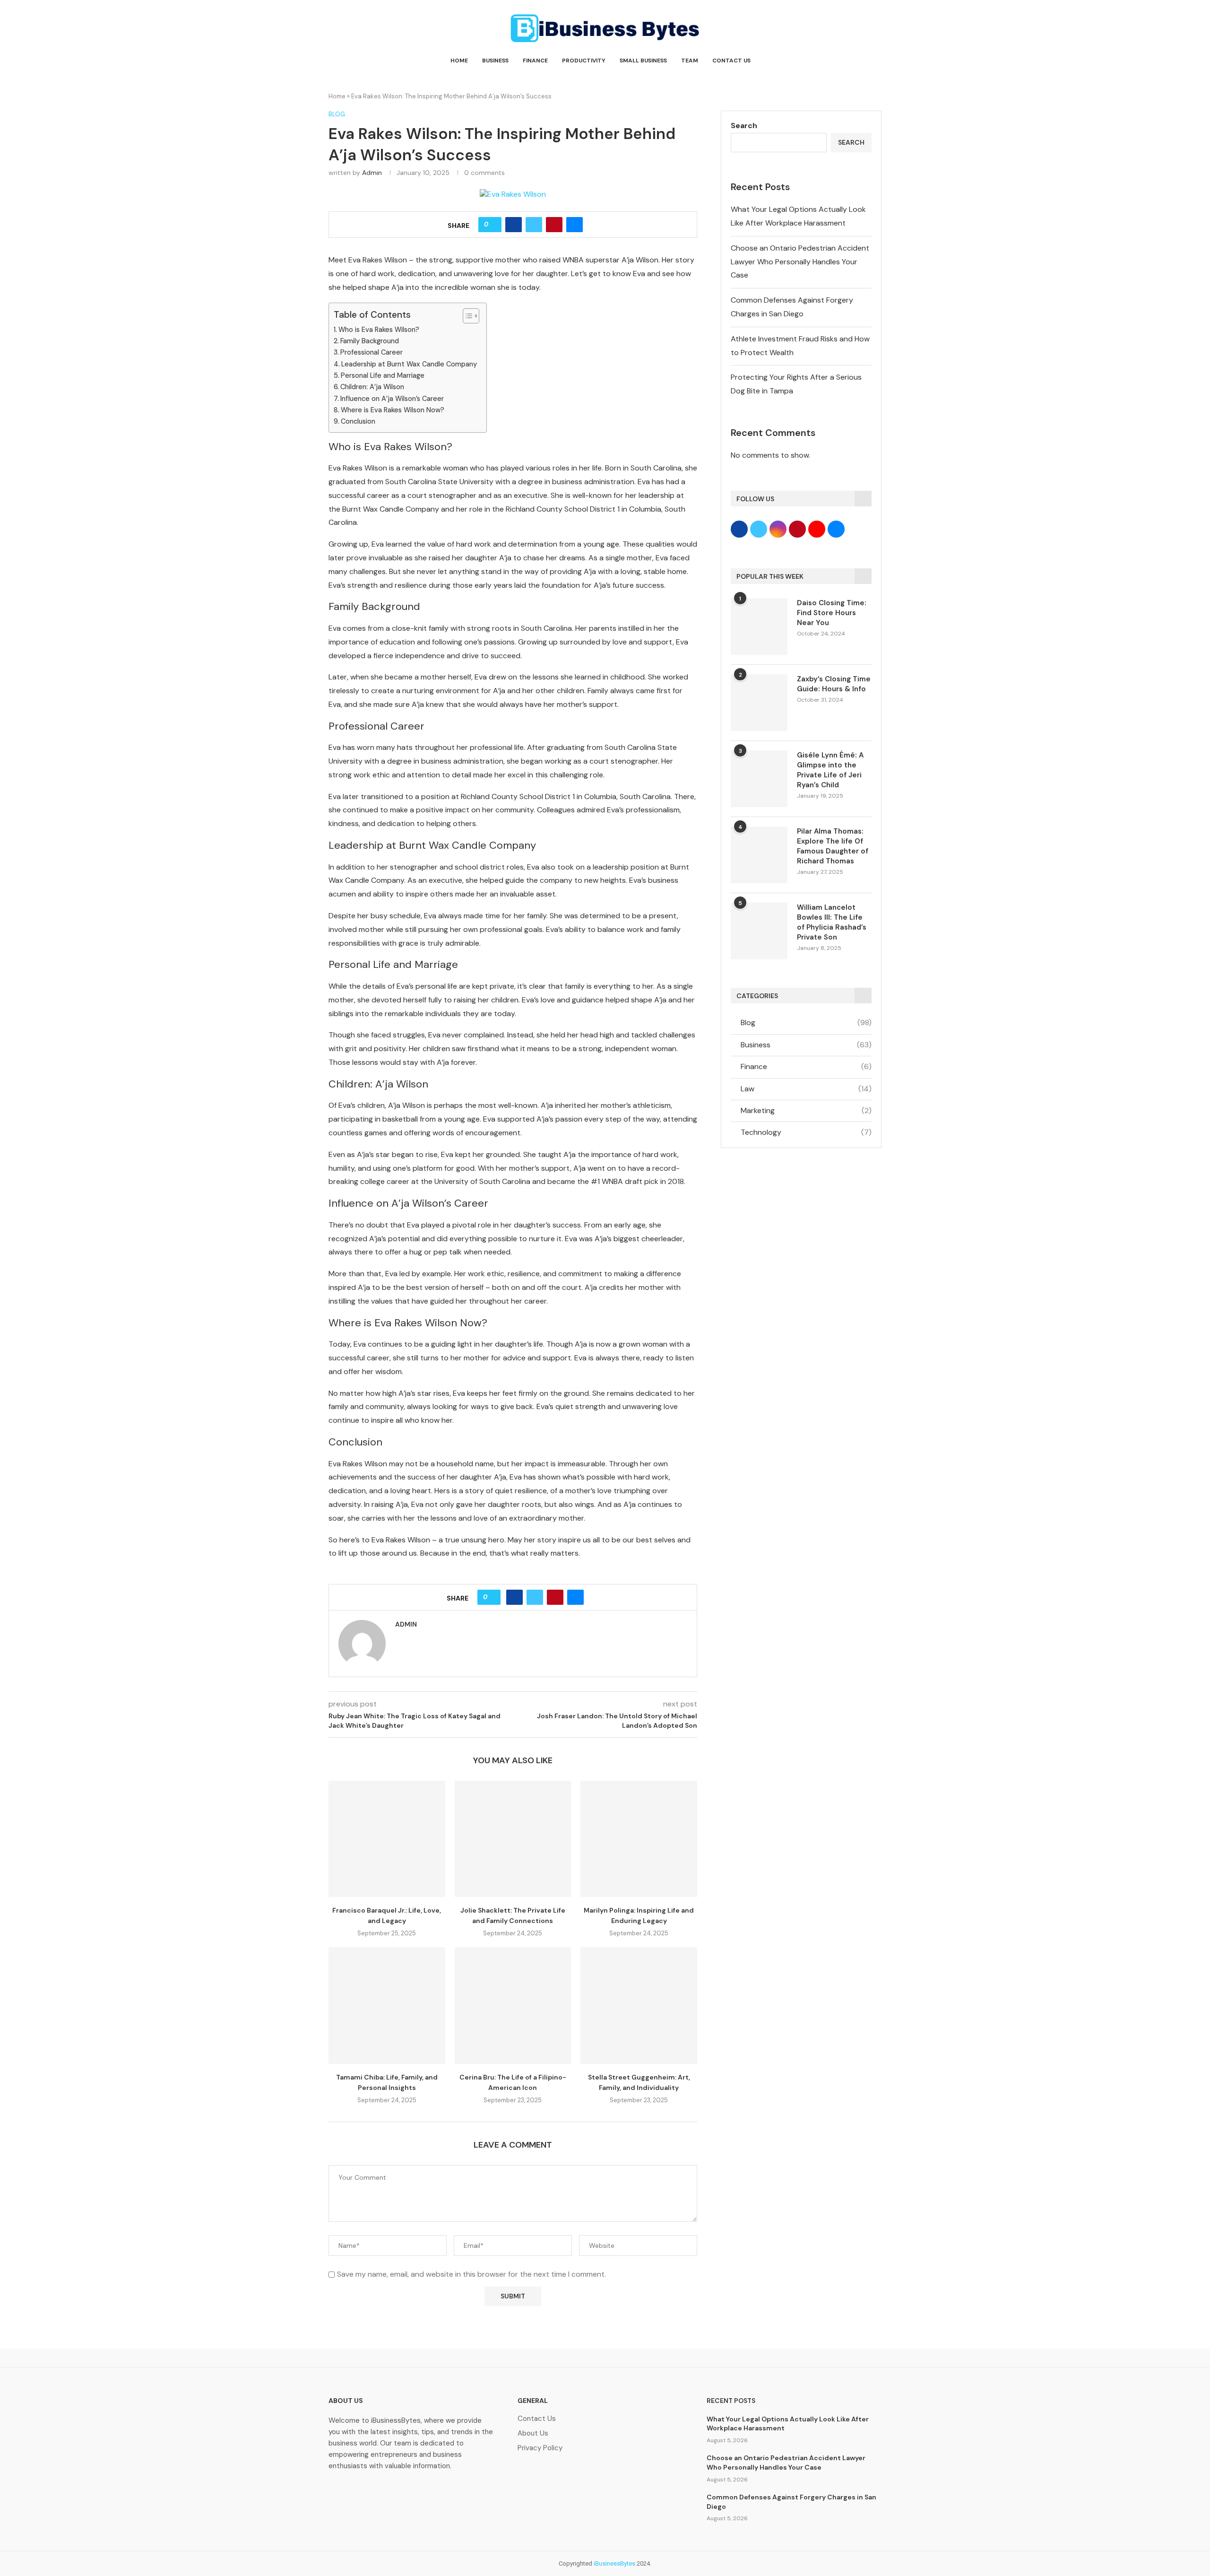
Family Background (370, 341)
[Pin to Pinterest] (554, 225)
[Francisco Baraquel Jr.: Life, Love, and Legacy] (387, 1839)
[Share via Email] (575, 225)
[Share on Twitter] (534, 225)
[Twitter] (371, 2493)
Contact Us (731, 61)
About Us (533, 2433)
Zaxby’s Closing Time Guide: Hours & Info (834, 684)
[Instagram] (401, 2493)
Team (690, 61)
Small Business (643, 61)
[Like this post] (493, 225)
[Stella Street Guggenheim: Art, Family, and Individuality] (639, 2006)
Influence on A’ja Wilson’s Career (392, 399)
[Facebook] (340, 2493)
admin (372, 173)
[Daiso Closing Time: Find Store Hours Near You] (759, 627)
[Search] (877, 61)
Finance (535, 61)
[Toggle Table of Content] (466, 316)
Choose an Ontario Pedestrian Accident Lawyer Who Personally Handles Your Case (800, 262)
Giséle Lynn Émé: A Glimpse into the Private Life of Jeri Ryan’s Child (830, 770)
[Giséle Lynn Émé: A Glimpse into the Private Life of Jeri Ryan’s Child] (759, 779)
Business (495, 61)
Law (806, 1089)
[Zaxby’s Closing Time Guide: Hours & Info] (759, 703)
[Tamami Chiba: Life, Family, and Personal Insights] (387, 2006)
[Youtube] (431, 2493)
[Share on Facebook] (514, 225)
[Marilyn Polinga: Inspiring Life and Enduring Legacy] (639, 1839)
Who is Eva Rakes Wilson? (379, 330)
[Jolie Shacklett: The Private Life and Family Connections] (513, 1839)
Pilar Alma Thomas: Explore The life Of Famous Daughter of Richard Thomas (833, 846)
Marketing (806, 1110)
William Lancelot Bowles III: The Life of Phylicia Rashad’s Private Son (832, 922)
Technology (806, 1132)
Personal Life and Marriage (383, 375)
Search (744, 126)
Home (459, 61)
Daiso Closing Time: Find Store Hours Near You (832, 613)
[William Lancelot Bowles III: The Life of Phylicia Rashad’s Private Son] (759, 931)
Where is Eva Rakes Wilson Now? (393, 410)
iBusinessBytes (614, 2563)
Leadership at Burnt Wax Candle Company (409, 364)
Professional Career (372, 352)
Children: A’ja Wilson (372, 387)
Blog (806, 1023)
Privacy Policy (540, 2448)
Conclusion (358, 421)
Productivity (584, 61)
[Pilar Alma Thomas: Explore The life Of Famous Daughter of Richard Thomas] (759, 855)
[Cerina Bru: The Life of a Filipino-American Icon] (513, 2006)
